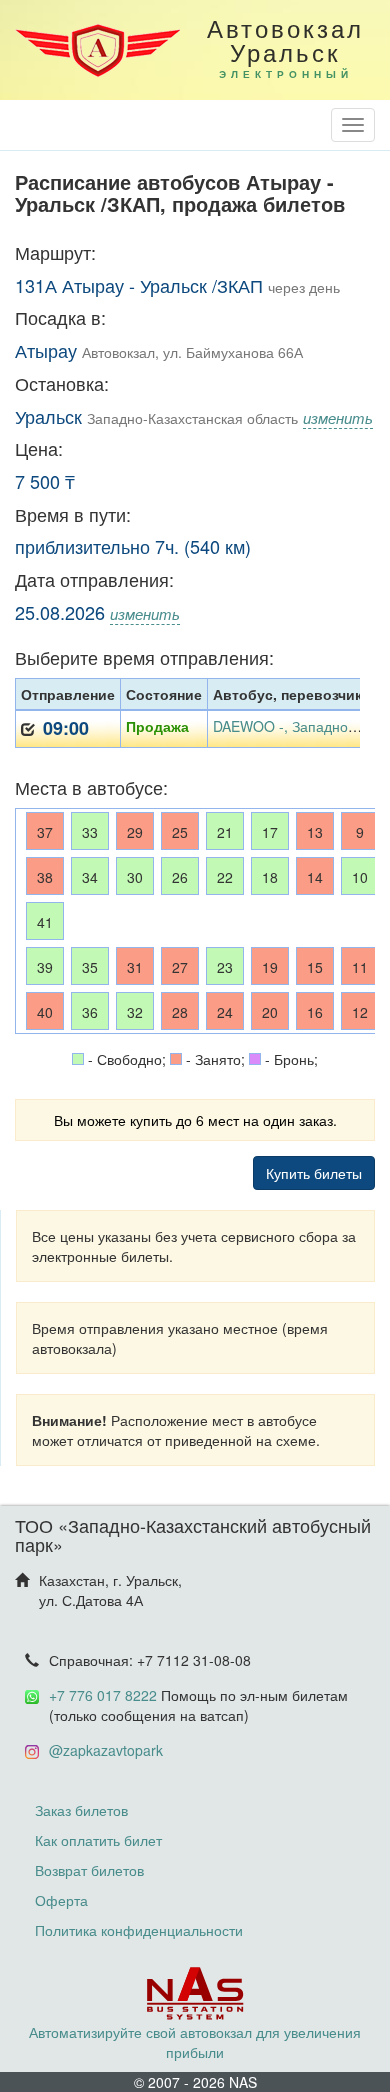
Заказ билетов (81, 1810)
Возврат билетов (89, 1870)
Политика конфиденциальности (139, 1930)
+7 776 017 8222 (103, 1695)
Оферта (61, 1900)
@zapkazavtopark (106, 1750)
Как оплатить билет (98, 1840)
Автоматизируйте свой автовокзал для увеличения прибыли (195, 2042)
